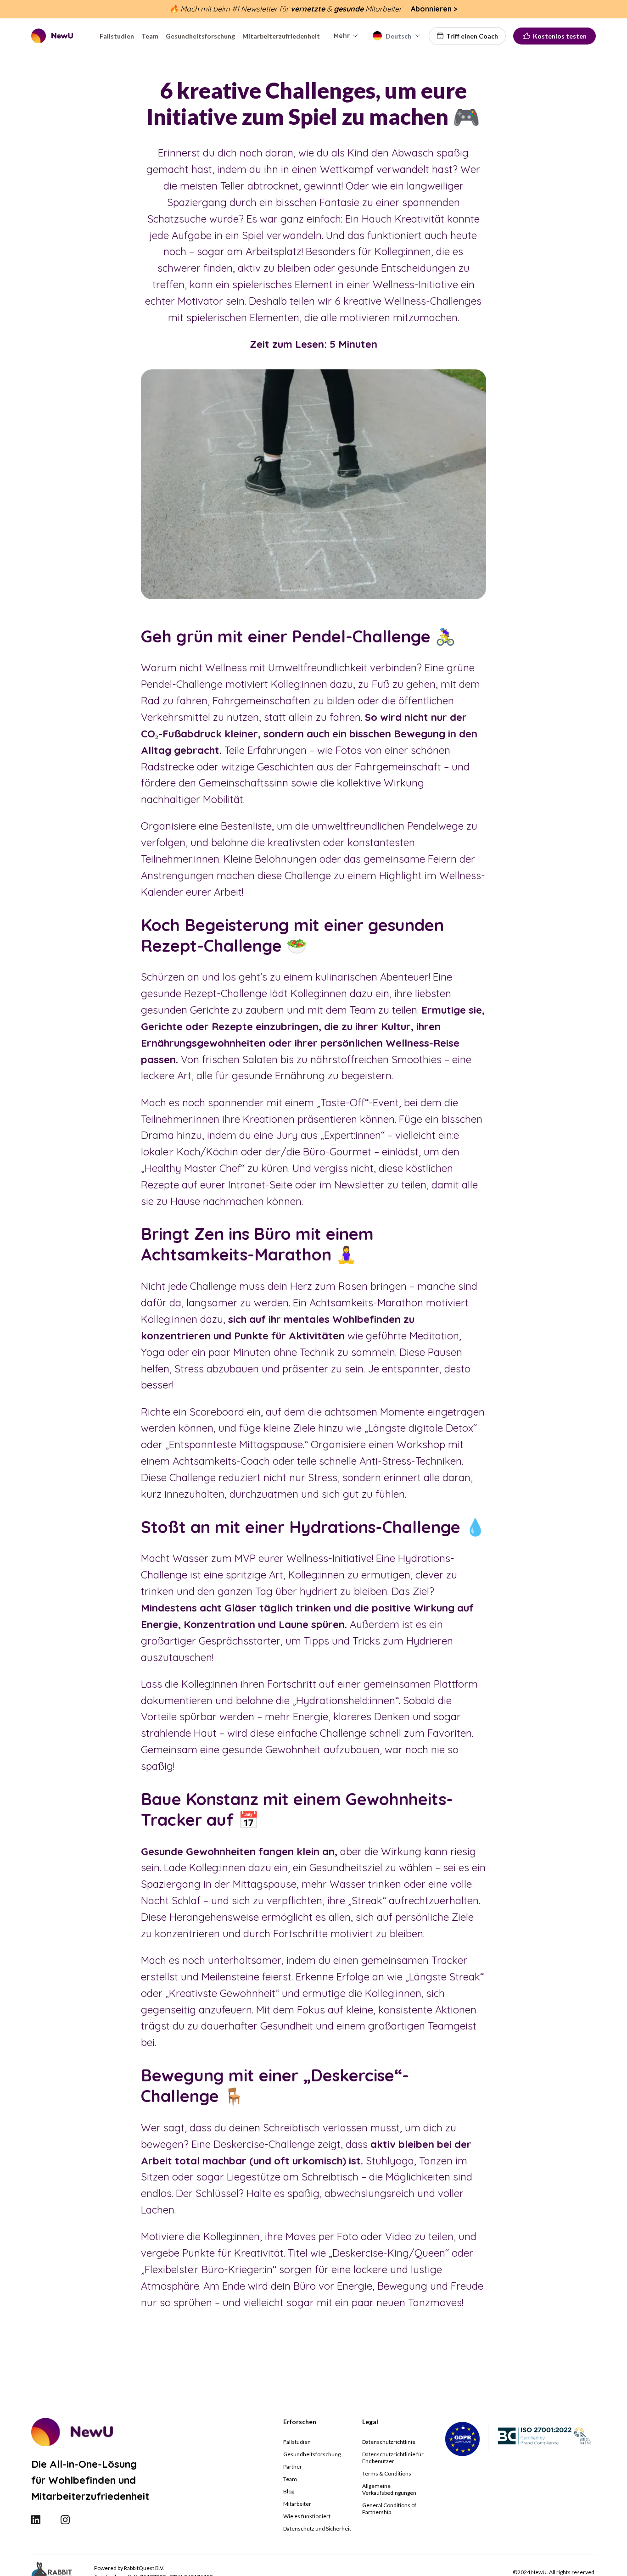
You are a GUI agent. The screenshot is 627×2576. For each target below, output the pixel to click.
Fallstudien (297, 2442)
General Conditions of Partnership (389, 2509)
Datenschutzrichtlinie (389, 2442)
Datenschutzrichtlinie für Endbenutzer (393, 2458)
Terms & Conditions (387, 2473)
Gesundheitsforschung (312, 2454)
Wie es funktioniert (307, 2516)
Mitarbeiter (297, 2504)
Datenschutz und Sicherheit (317, 2529)
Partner (293, 2467)
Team (290, 2479)
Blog (289, 2491)
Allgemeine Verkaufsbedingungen (389, 2489)
